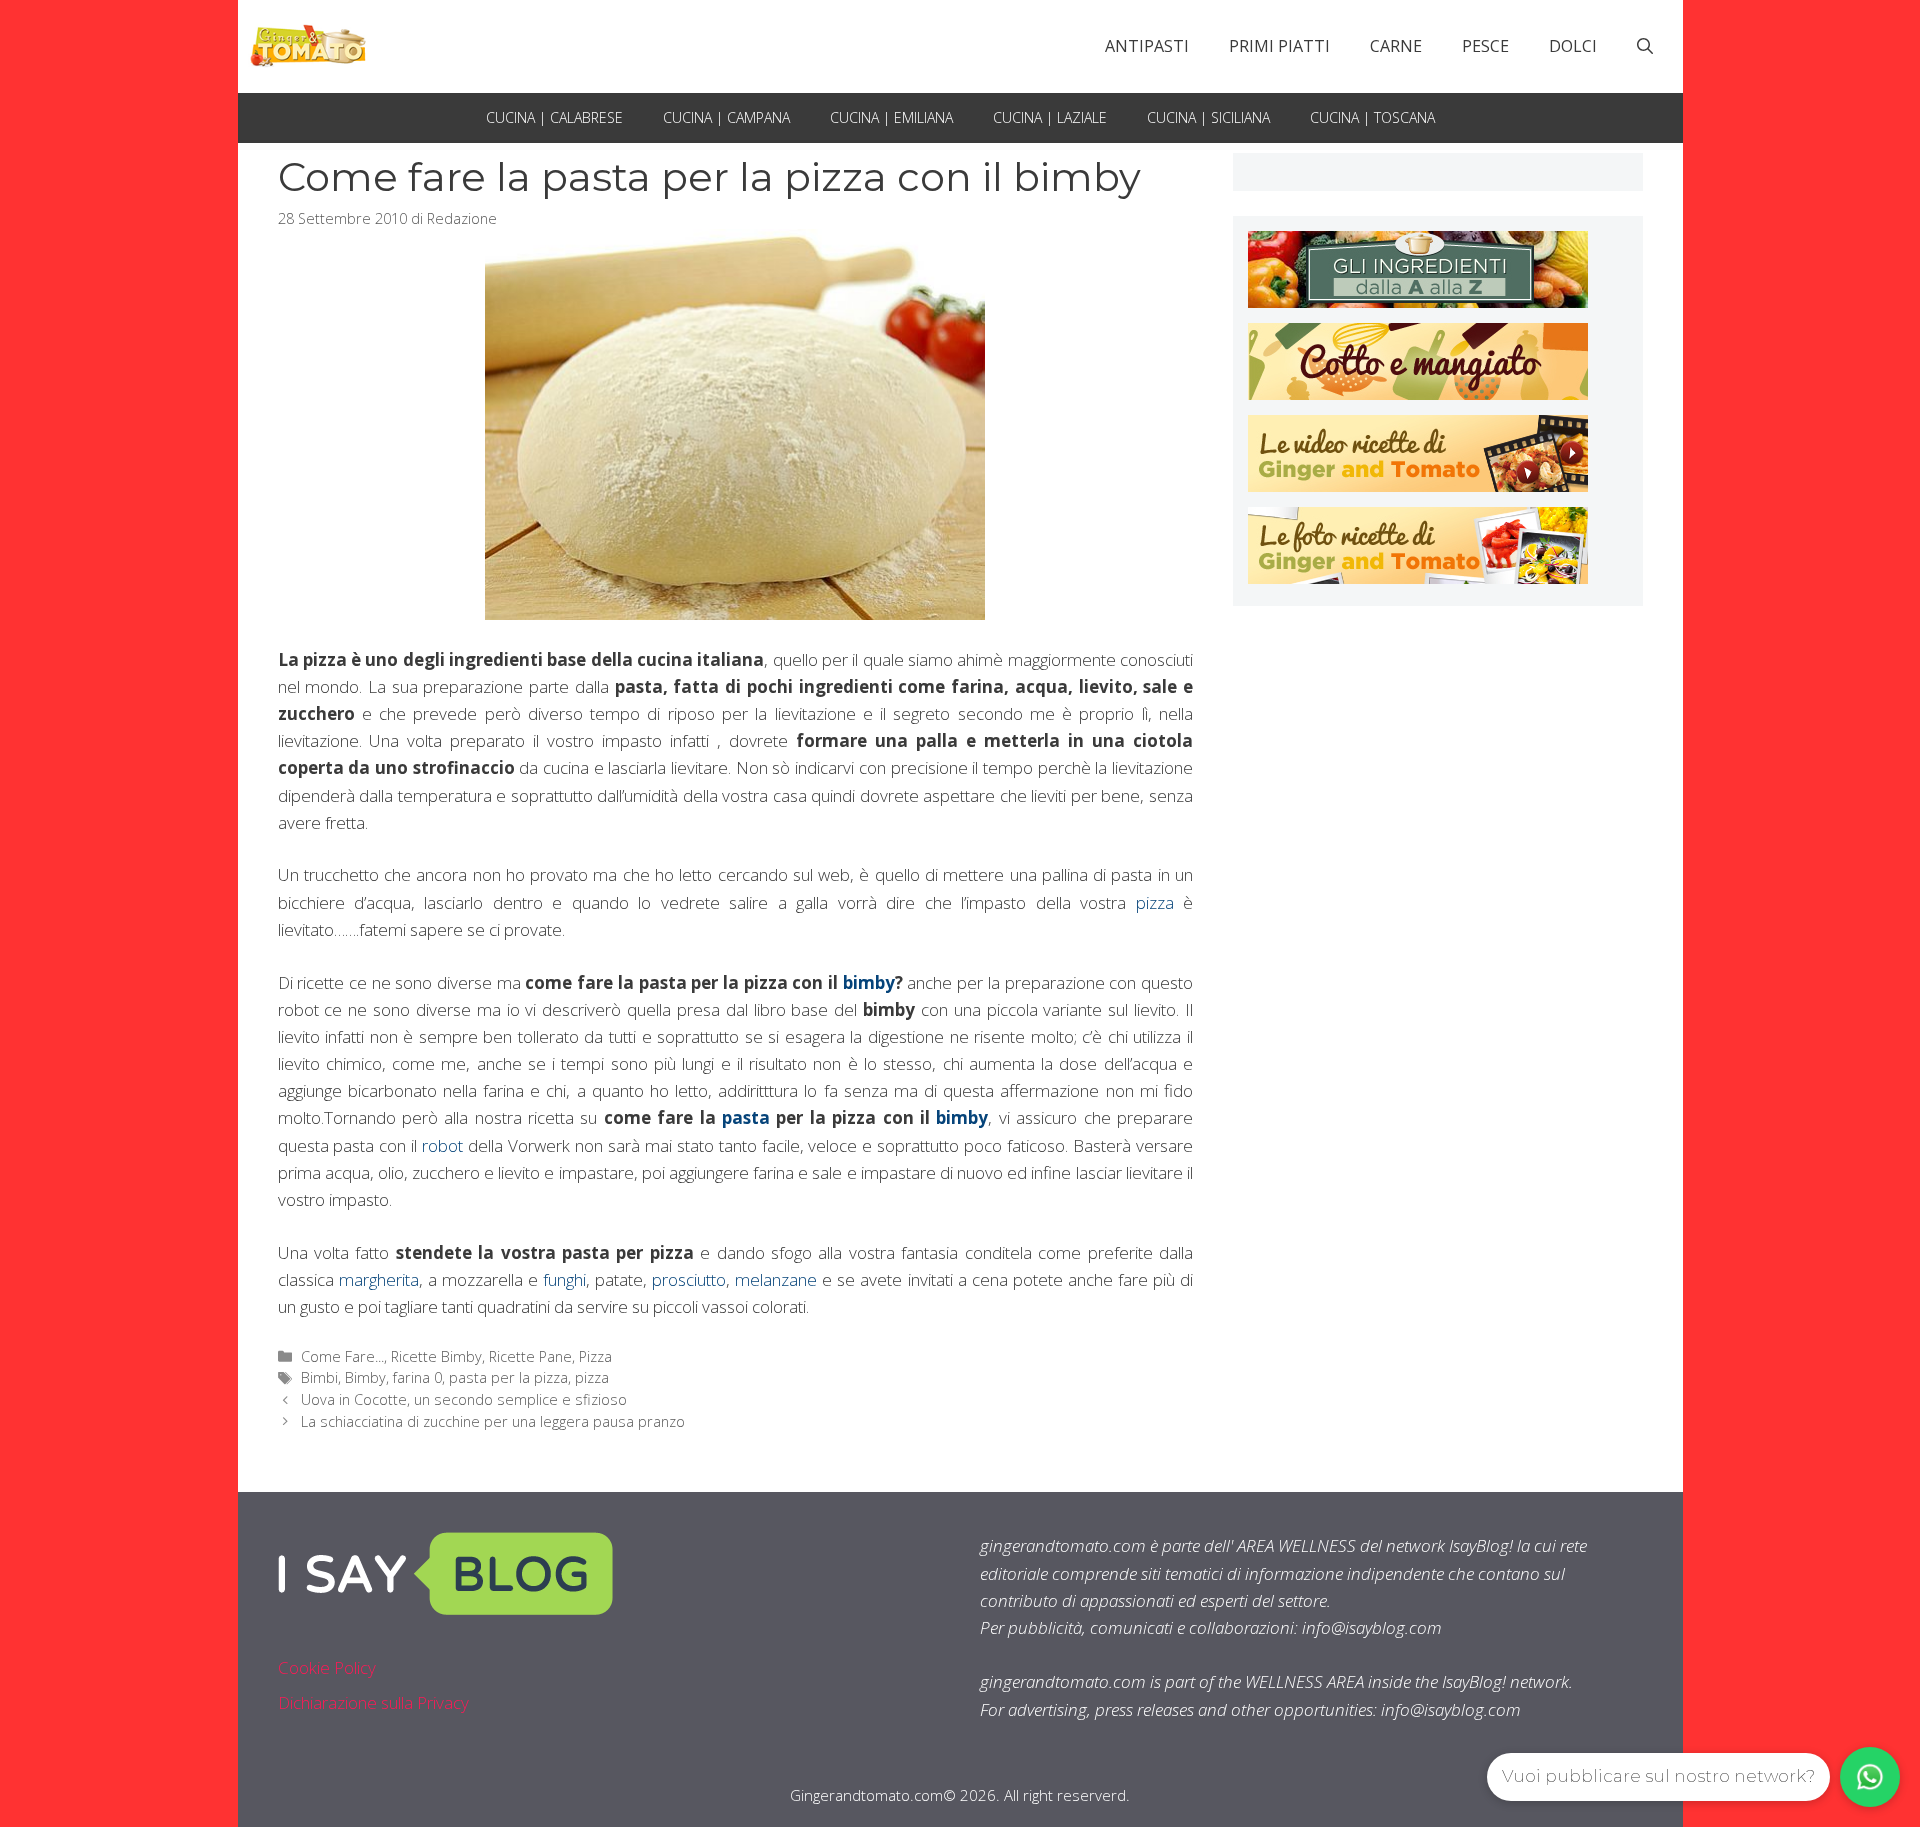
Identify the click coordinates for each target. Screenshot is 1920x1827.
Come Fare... (342, 1356)
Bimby (365, 1377)
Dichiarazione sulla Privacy (373, 1702)
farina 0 (417, 1377)
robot (445, 1145)
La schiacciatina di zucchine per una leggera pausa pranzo (493, 1421)
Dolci (1573, 46)
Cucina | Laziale (1050, 117)
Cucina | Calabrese (554, 117)
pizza (1155, 902)
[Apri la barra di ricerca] (1645, 46)
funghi (564, 1279)
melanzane (776, 1279)
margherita (379, 1279)
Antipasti (1147, 46)
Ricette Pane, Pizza (550, 1356)
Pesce (1485, 46)
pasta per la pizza (508, 1377)
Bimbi (319, 1377)
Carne (1396, 46)
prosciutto (689, 1279)
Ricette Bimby (436, 1356)
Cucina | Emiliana (891, 117)
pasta (746, 1117)
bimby (869, 982)
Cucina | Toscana (1372, 117)
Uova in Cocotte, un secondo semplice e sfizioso (464, 1399)
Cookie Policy (327, 1667)
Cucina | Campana (726, 117)
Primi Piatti (1279, 46)
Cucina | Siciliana (1208, 117)
